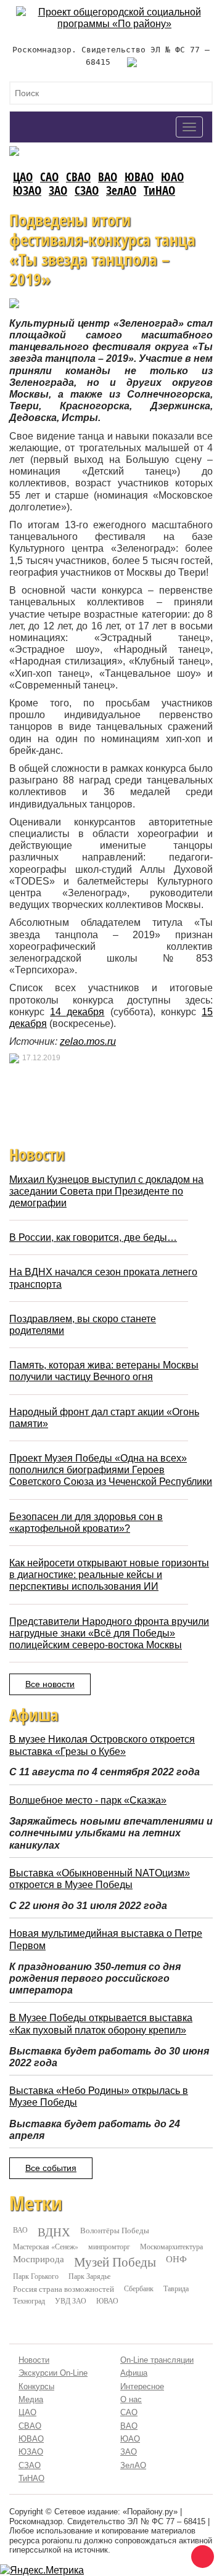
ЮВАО (139, 177)
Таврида (176, 2288)
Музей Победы (115, 2262)
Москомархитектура (171, 2246)
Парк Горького (36, 2276)
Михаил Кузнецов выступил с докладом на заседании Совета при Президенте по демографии (106, 1191)
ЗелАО (121, 190)
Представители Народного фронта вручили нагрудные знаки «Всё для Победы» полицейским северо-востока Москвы (109, 1633)
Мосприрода (39, 2259)
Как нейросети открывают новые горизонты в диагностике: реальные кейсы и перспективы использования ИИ (109, 1575)
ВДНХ (54, 2232)
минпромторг (109, 2246)
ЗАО (58, 190)
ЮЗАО (27, 190)
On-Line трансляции (157, 2360)
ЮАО (172, 177)
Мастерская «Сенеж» (46, 2246)
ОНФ (176, 2259)
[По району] (114, 12)
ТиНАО (159, 190)
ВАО (108, 177)
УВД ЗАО (71, 2300)
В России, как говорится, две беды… (93, 1237)
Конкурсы (36, 2386)
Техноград (29, 2300)
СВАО (78, 177)
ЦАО (23, 177)
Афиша (134, 2373)
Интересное (142, 2386)
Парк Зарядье (89, 2276)
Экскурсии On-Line (53, 2373)
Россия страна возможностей (64, 2289)
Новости (34, 2360)
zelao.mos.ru (88, 1041)
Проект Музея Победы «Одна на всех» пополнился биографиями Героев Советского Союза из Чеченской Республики (111, 1470)
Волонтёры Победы (115, 2230)
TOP (200, 2554)
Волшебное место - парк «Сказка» (88, 1800)
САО (49, 177)
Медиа (31, 2399)
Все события (51, 2168)
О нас (131, 2399)
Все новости (50, 1684)
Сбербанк (139, 2288)
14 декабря (77, 1012)
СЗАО (87, 190)
